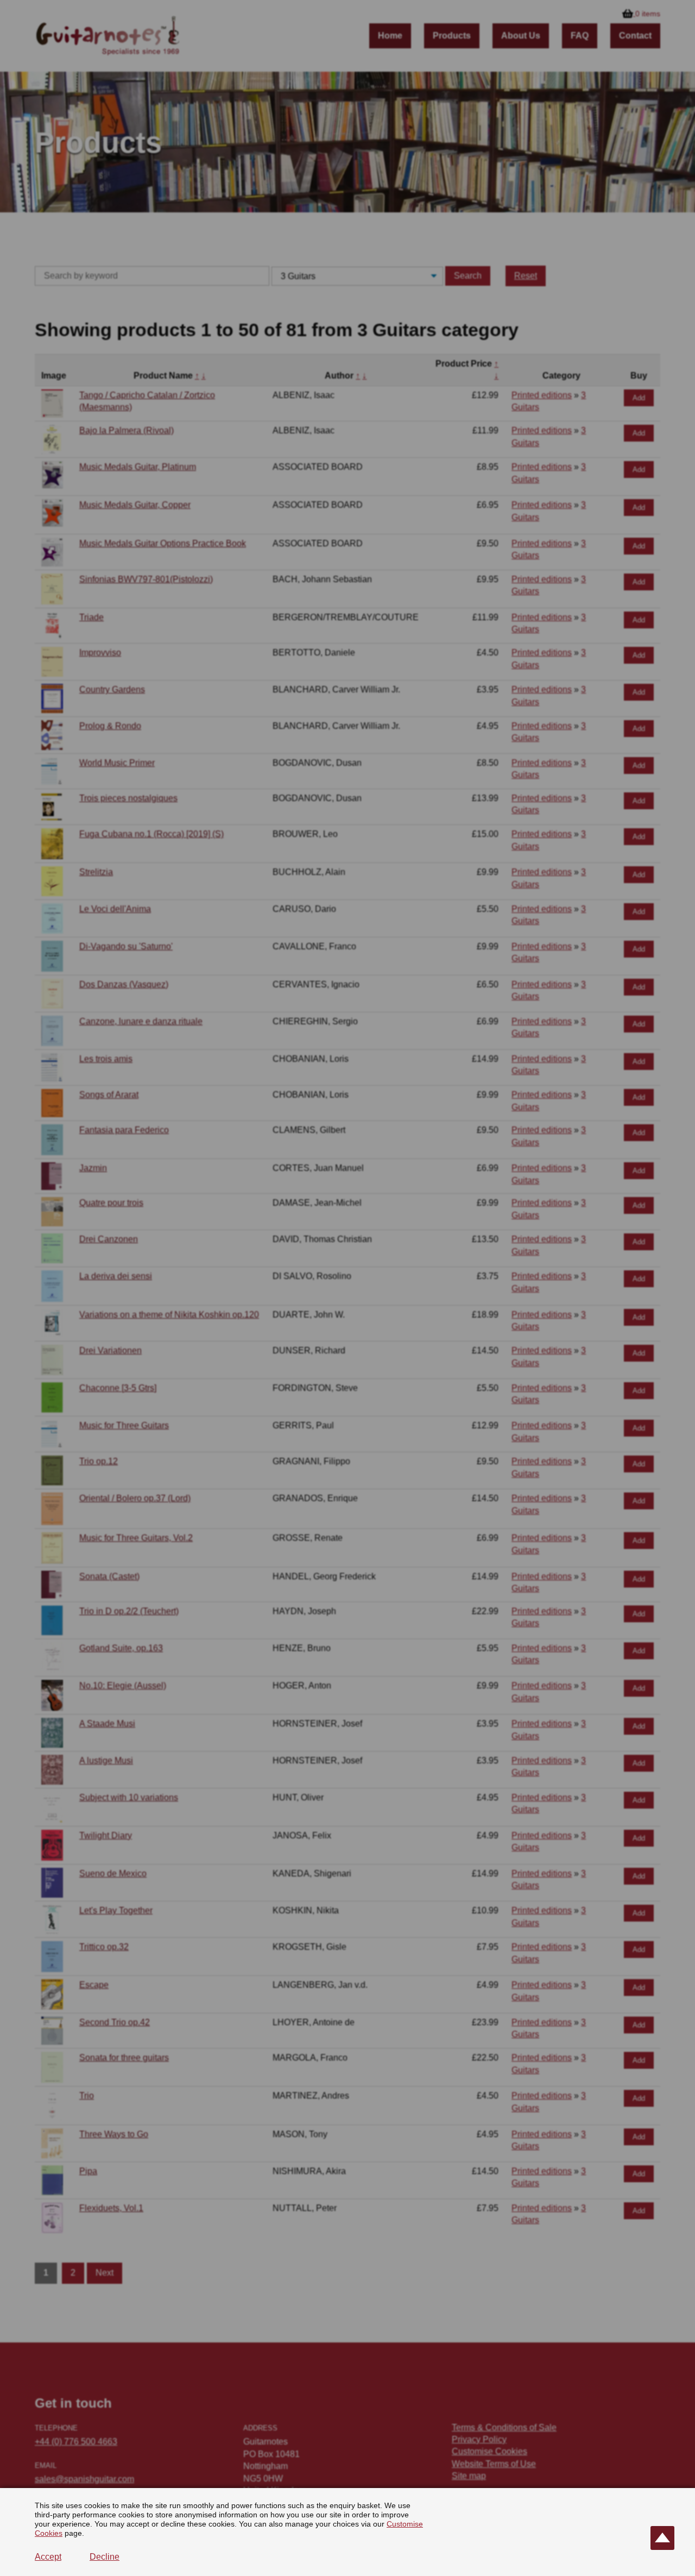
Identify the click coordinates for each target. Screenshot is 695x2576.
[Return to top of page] (662, 2538)
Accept (48, 2557)
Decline (105, 2557)
